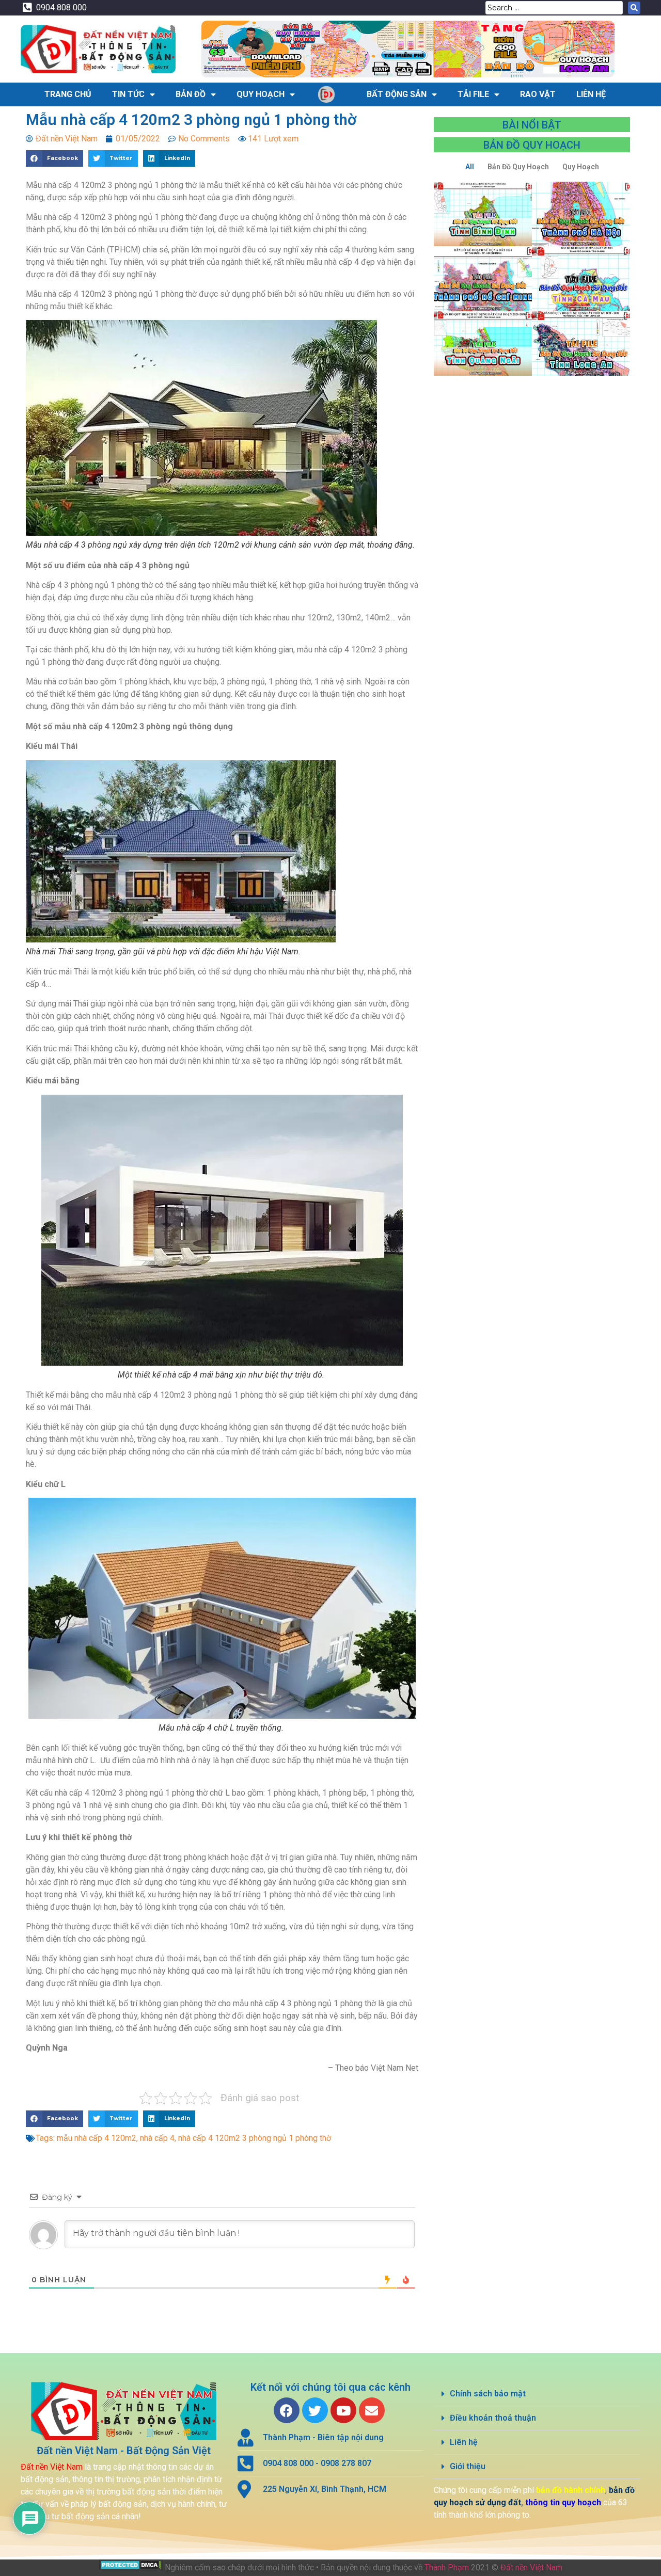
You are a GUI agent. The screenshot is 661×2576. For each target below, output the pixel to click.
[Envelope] (372, 2410)
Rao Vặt (538, 94)
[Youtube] (343, 2410)
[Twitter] (315, 2410)
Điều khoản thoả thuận (493, 2418)
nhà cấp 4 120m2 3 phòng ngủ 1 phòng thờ (255, 2138)
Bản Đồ (191, 94)
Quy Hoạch (261, 94)
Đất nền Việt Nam (531, 2567)
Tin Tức (128, 94)
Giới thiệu (468, 2466)
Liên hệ (464, 2442)
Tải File (473, 94)
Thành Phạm (447, 2567)
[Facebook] (287, 2410)
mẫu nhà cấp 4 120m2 (97, 2138)
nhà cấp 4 (157, 2138)
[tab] (537, 2394)
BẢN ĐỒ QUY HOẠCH (532, 145)
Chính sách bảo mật (488, 2394)
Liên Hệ (591, 94)
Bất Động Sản (397, 94)
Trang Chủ (68, 94)
